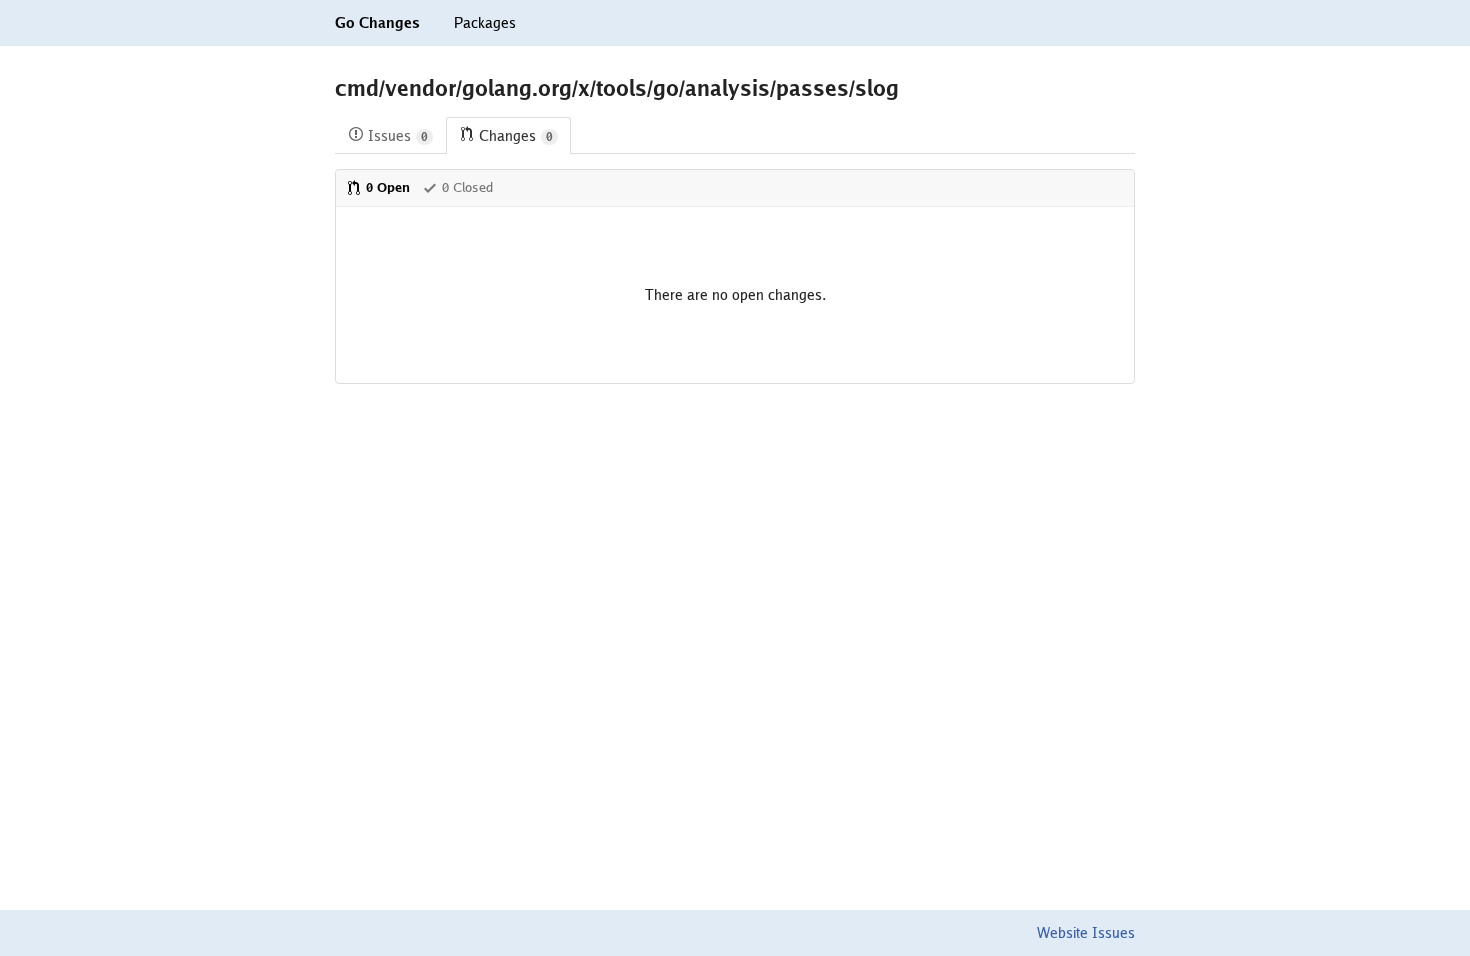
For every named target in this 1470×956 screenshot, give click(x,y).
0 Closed (467, 187)
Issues (398, 136)
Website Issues (1086, 933)
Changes (516, 136)
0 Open (388, 187)
